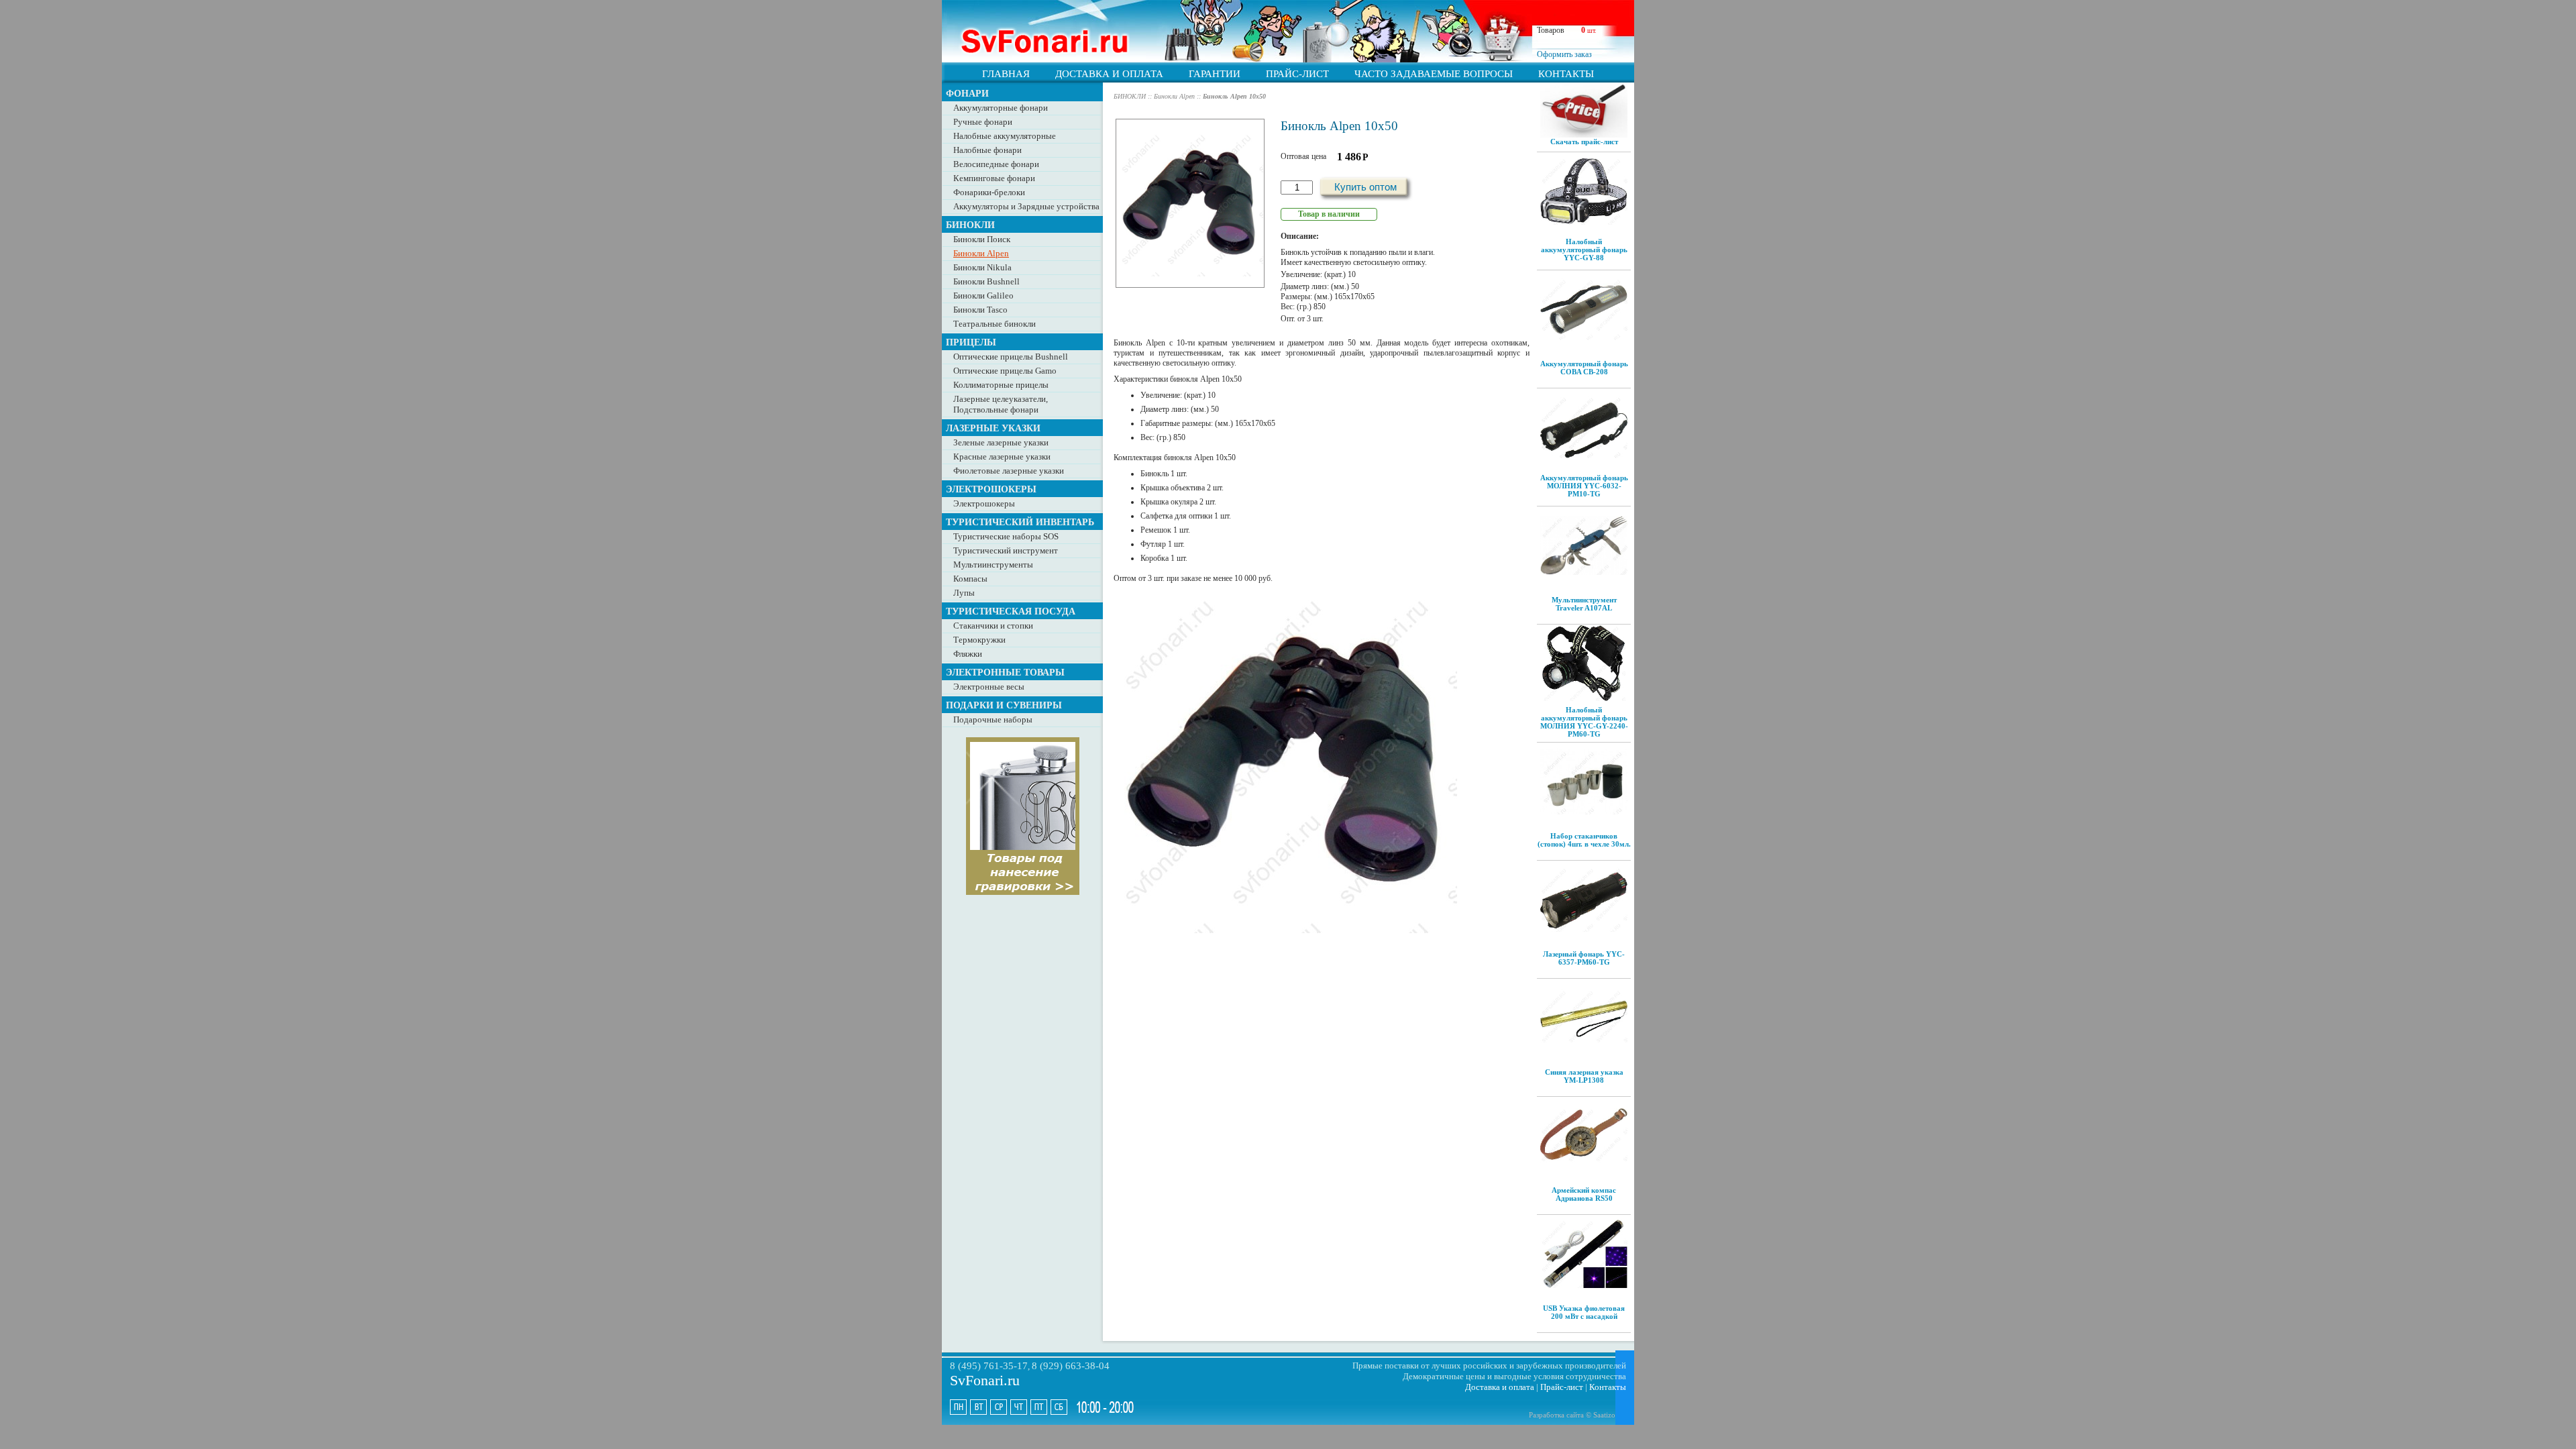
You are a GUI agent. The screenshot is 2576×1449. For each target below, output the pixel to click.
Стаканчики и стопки (993, 626)
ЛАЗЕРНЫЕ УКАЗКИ (993, 428)
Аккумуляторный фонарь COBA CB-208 (1584, 368)
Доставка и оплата (1500, 1387)
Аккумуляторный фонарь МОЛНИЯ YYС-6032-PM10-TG (1584, 486)
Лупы (964, 593)
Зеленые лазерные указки (1001, 442)
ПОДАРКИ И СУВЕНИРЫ (1004, 705)
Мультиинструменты (993, 565)
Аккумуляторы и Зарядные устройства (1026, 206)
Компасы (970, 579)
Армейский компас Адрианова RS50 (1584, 1194)
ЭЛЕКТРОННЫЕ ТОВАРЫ (1005, 672)
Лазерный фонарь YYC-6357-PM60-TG (1584, 958)
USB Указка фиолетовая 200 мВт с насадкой (1584, 1312)
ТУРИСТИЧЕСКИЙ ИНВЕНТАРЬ (1020, 522)
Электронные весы (989, 687)
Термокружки (979, 640)
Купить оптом (1365, 187)
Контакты (1608, 1387)
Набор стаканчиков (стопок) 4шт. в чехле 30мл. (1584, 840)
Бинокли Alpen (981, 253)
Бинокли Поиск (982, 239)
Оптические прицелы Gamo (1005, 371)
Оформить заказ (1564, 54)
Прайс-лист (1562, 1387)
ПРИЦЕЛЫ (971, 342)
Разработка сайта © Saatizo (1572, 1415)
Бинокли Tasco (980, 310)
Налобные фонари (987, 150)
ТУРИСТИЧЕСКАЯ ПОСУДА (1011, 611)
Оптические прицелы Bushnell (1011, 357)
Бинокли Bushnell (986, 281)
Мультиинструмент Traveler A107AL (1584, 604)
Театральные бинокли (995, 324)
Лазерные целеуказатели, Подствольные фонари (1001, 404)
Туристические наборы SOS (1006, 536)
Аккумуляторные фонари (1001, 108)
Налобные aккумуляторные (1005, 136)
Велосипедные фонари (996, 164)
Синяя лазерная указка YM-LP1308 (1584, 1076)
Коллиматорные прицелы (1001, 385)
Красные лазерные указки (1002, 457)
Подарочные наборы (993, 719)
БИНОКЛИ (970, 225)
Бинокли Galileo (983, 296)
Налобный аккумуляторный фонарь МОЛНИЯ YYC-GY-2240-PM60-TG (1584, 722)
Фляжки (968, 654)
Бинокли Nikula (982, 267)
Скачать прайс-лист (1584, 142)
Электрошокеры (984, 503)
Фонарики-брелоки (989, 192)
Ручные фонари (983, 122)
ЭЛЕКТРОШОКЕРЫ (991, 489)
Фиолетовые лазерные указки (1009, 471)
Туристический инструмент (1006, 550)
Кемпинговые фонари (994, 178)
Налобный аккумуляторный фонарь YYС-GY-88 (1584, 250)
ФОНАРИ (967, 93)
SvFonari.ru (985, 1380)
